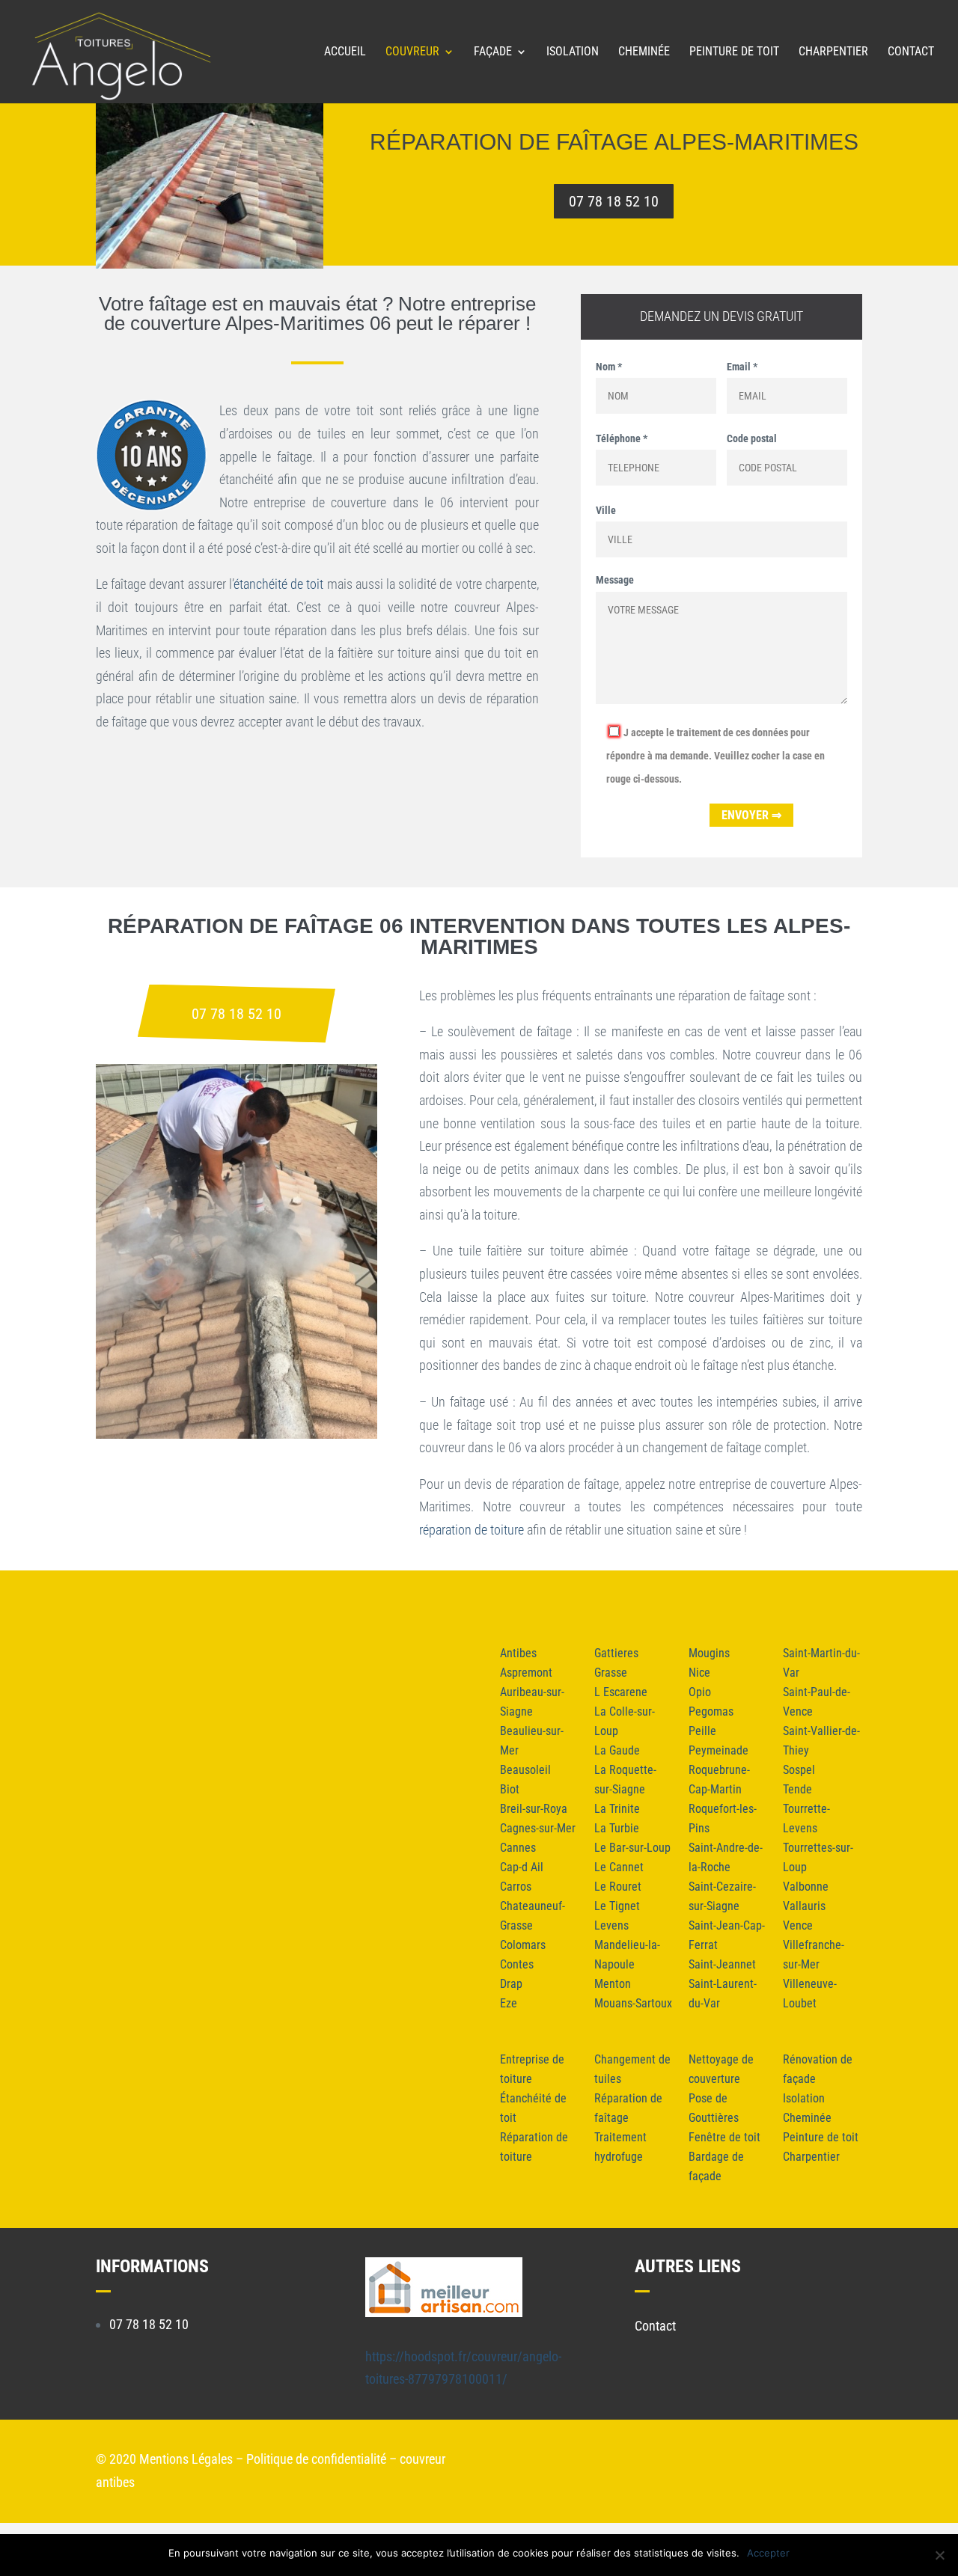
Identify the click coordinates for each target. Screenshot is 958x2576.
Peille (702, 1731)
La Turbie (617, 1828)
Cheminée (644, 52)
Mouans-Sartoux (633, 2003)
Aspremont (526, 1673)
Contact (911, 52)
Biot (510, 1789)
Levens (611, 1925)
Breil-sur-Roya (534, 1809)
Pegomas (711, 1711)
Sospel (799, 1770)
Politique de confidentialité (316, 2459)
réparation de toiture (472, 1530)
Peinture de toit (734, 52)
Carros (516, 1887)
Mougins (709, 1653)
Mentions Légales (186, 2459)
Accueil (345, 52)
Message (615, 580)
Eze (509, 2003)
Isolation (573, 52)
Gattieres (616, 1653)
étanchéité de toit (278, 584)
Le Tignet (617, 1906)
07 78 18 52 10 (614, 201)
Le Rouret (618, 1887)
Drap (511, 1984)
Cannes (518, 1848)
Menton (613, 1984)
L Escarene (621, 1692)
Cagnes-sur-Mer (538, 1828)
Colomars (523, 1945)
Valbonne (806, 1887)
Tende (797, 1789)
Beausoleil (525, 1770)
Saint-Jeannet (722, 1964)
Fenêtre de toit (724, 2137)
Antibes (518, 1653)
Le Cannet (619, 1867)
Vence (798, 1925)
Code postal (752, 438)
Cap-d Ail (522, 1867)
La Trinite (617, 1809)
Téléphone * (622, 438)
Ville (606, 510)
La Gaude (617, 1750)
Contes (517, 1964)
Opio (700, 1692)
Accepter (768, 2553)
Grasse (611, 1673)
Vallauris (804, 1906)
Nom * (609, 367)
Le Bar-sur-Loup (632, 1848)
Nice (699, 1673)
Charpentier (833, 52)
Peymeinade (718, 1750)
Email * (742, 367)
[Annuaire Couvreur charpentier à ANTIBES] (444, 2312)
